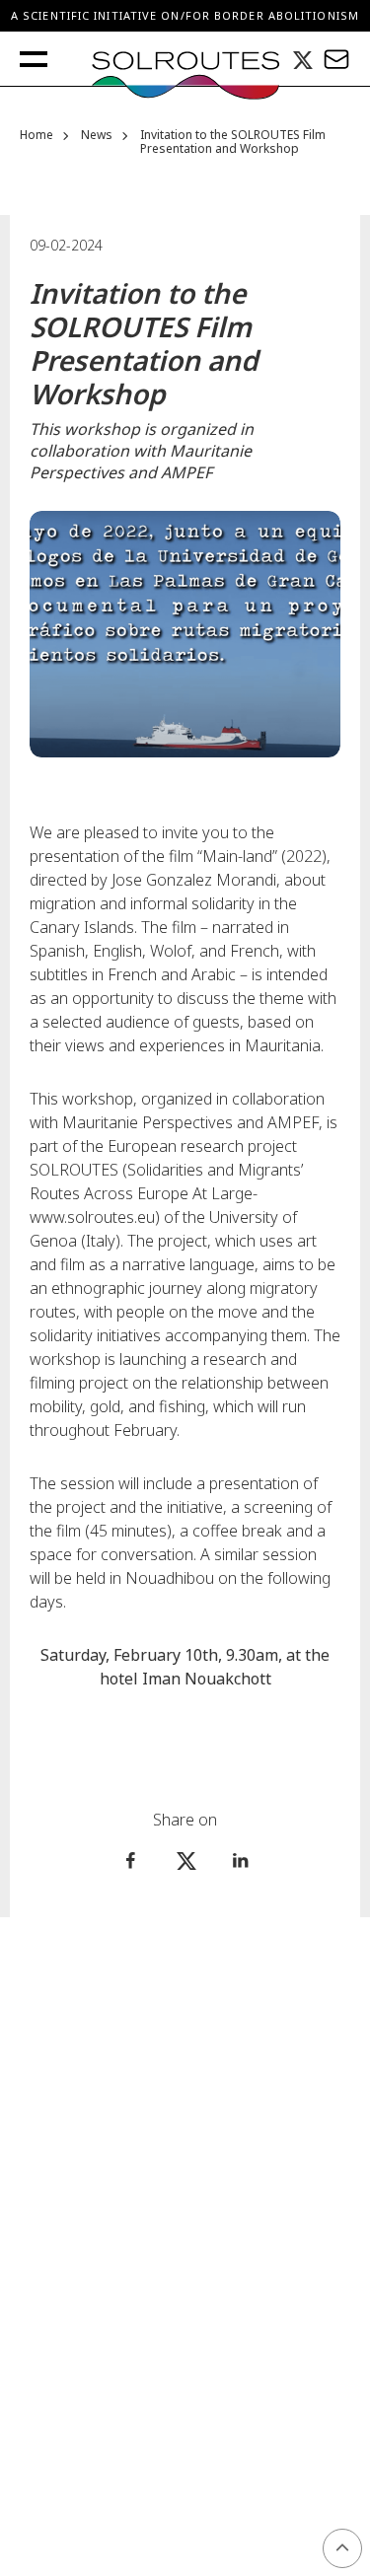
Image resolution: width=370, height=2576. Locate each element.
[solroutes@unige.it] (336, 59)
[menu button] (34, 59)
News (97, 136)
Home (37, 136)
